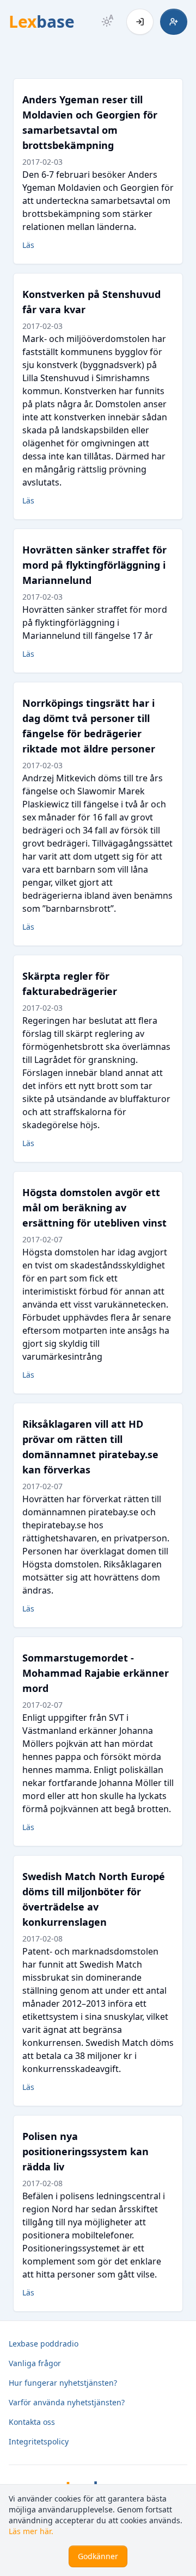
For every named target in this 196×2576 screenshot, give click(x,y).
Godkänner (98, 2556)
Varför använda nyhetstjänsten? (67, 2402)
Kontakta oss (32, 2422)
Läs (28, 245)
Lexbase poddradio (44, 2344)
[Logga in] (140, 22)
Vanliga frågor (35, 2363)
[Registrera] (174, 22)
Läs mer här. (31, 2531)
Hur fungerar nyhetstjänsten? (63, 2383)
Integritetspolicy (39, 2441)
